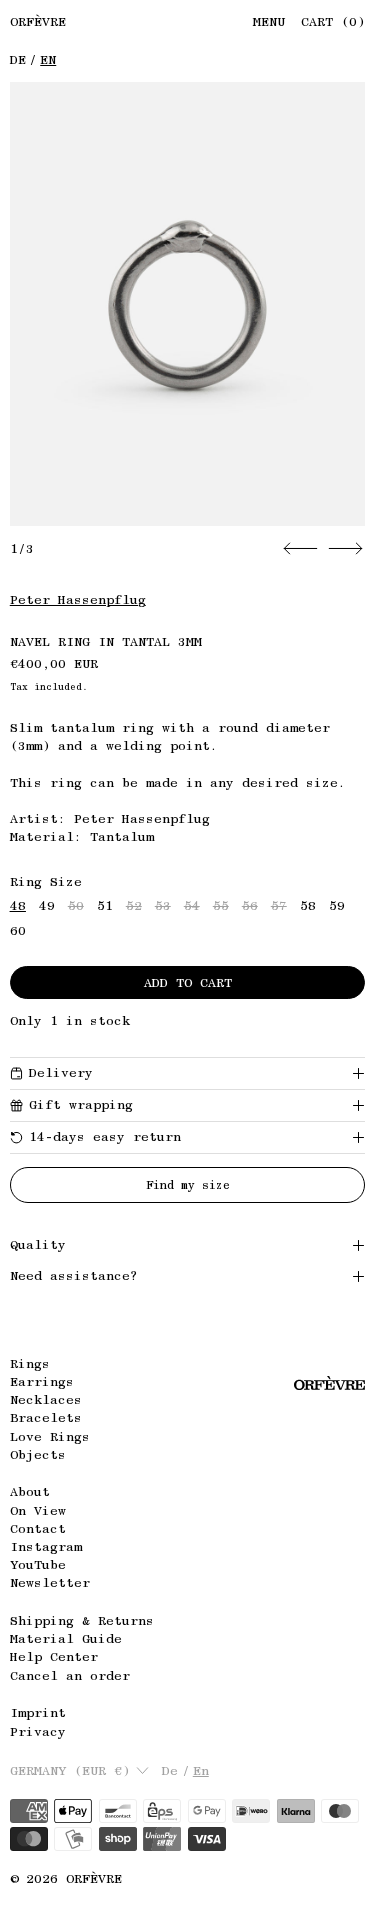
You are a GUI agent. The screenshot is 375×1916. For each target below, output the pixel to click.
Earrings (42, 1381)
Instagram (46, 1546)
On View (38, 1510)
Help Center (54, 1656)
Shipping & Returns (82, 1620)
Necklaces (46, 1399)
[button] (188, 304)
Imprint (38, 1712)
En (48, 59)
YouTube (38, 1564)
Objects (38, 1454)
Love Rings (50, 1436)
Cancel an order (70, 1675)
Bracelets (46, 1417)
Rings (30, 1363)
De (18, 59)
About (30, 1491)
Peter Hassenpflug (78, 599)
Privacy (38, 1731)
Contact (38, 1528)
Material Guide (66, 1638)
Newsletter (50, 1582)
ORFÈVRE (94, 1878)
